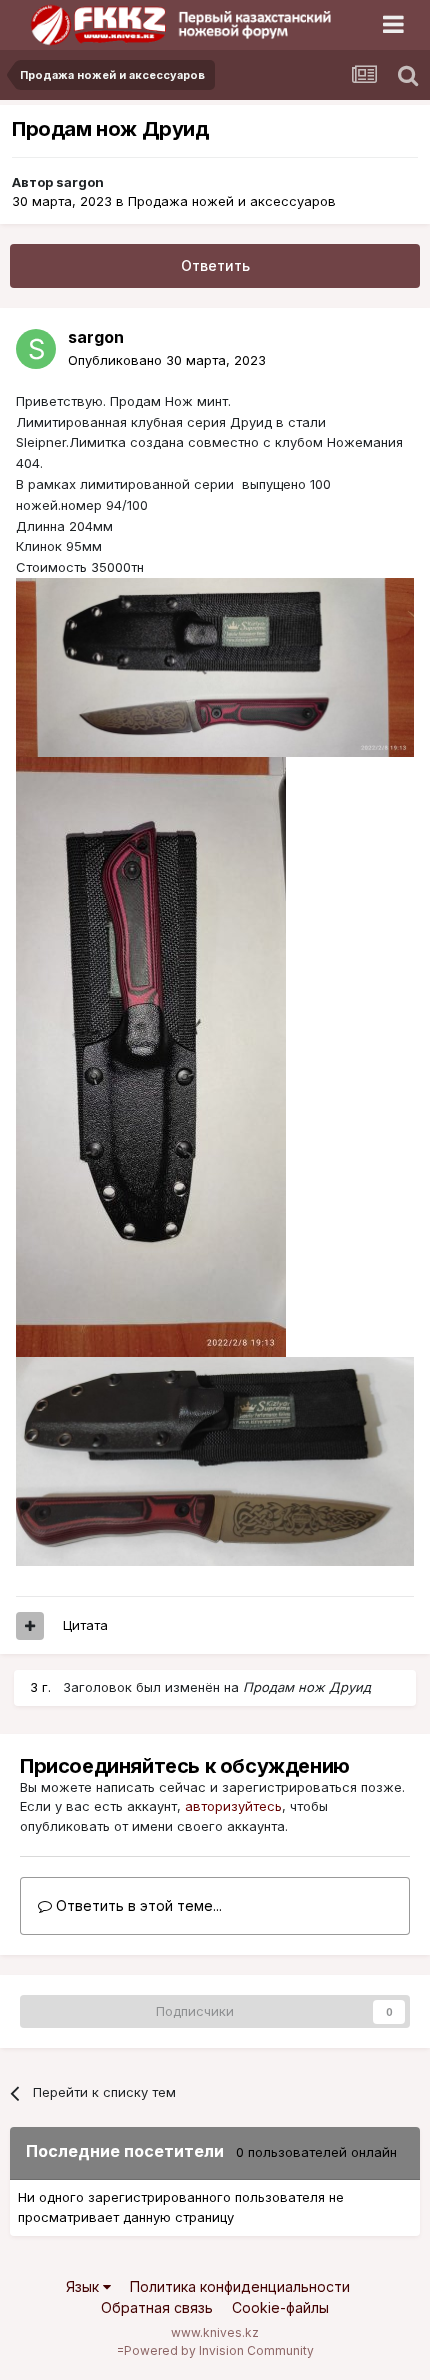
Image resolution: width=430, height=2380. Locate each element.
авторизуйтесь (233, 1806)
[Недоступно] (215, 666)
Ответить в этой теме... (137, 1905)
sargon (80, 182)
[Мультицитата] (30, 1626)
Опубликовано (167, 360)
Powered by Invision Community (219, 2350)
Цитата (85, 1625)
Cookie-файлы (280, 2307)
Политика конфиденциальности (240, 2286)
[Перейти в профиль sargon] (36, 349)
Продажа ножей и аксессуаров (232, 201)
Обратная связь (157, 2307)
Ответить (215, 265)
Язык (84, 2286)
